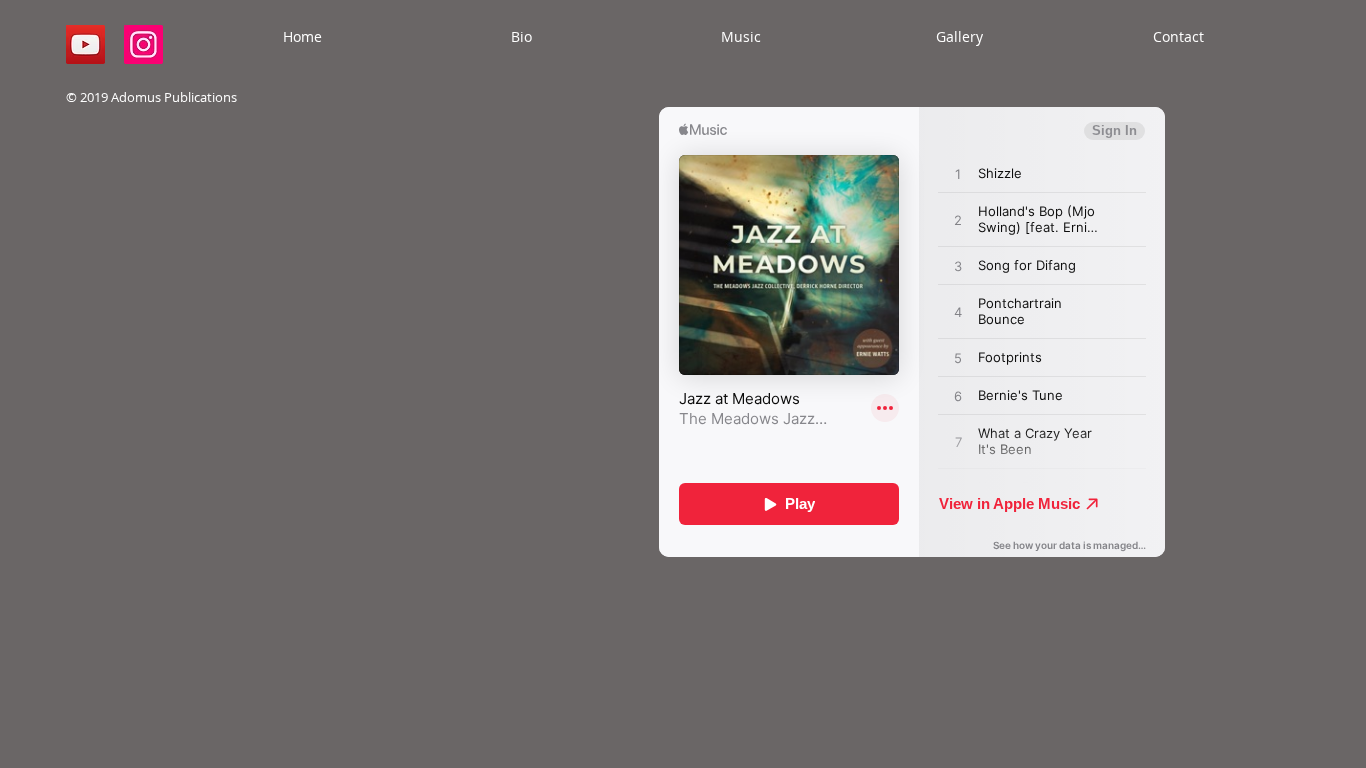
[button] (740, 37)
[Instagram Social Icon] (143, 44)
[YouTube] (85, 44)
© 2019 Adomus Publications (151, 97)
